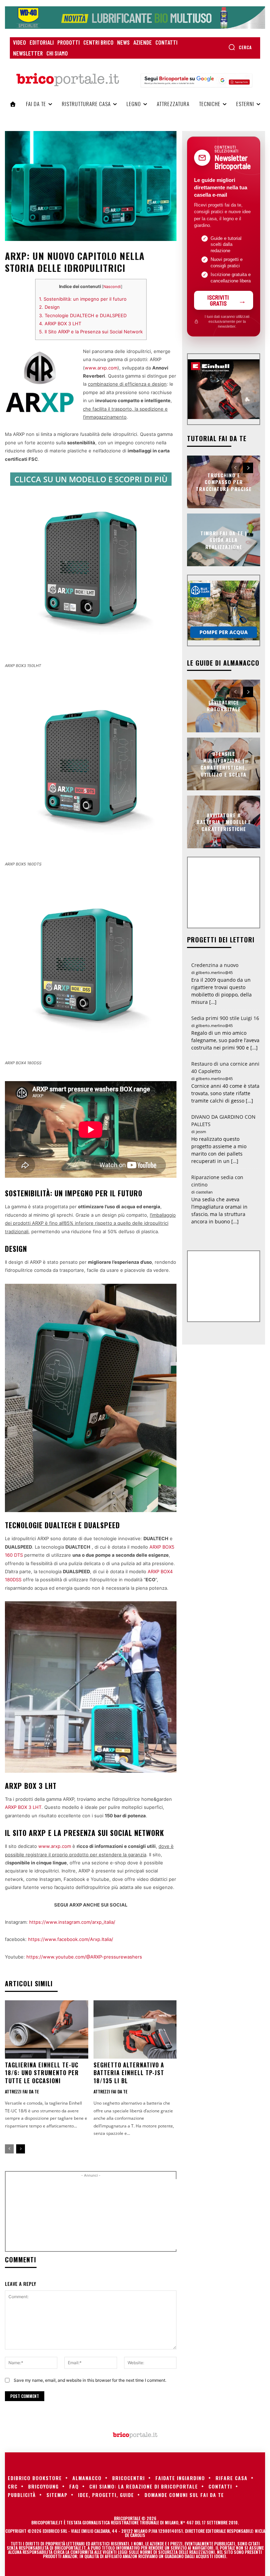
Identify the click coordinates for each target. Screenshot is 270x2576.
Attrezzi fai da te (22, 2092)
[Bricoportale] (67, 80)
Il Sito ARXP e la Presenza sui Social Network (91, 332)
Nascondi (112, 287)
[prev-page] (9, 2149)
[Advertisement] (129, 2214)
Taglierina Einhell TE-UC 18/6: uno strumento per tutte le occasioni (42, 2073)
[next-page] (21, 2149)
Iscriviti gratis (218, 300)
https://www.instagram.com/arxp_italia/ (72, 1922)
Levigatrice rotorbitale (224, 706)
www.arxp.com (101, 368)
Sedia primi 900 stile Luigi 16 (225, 1018)
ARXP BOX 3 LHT (60, 323)
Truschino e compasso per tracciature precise (224, 482)
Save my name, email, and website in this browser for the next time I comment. (90, 2380)
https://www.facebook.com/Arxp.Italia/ (71, 1939)
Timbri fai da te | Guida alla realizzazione (224, 540)
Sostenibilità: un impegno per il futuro (83, 299)
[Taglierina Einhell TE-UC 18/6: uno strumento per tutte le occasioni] (47, 2029)
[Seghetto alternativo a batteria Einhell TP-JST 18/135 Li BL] (135, 2029)
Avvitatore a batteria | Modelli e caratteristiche (224, 822)
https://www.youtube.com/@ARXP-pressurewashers (84, 1957)
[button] (240, 47)
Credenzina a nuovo (215, 965)
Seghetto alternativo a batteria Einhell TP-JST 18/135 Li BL (129, 2073)
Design (49, 307)
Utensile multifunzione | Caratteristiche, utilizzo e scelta (224, 764)
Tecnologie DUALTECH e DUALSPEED (83, 315)
